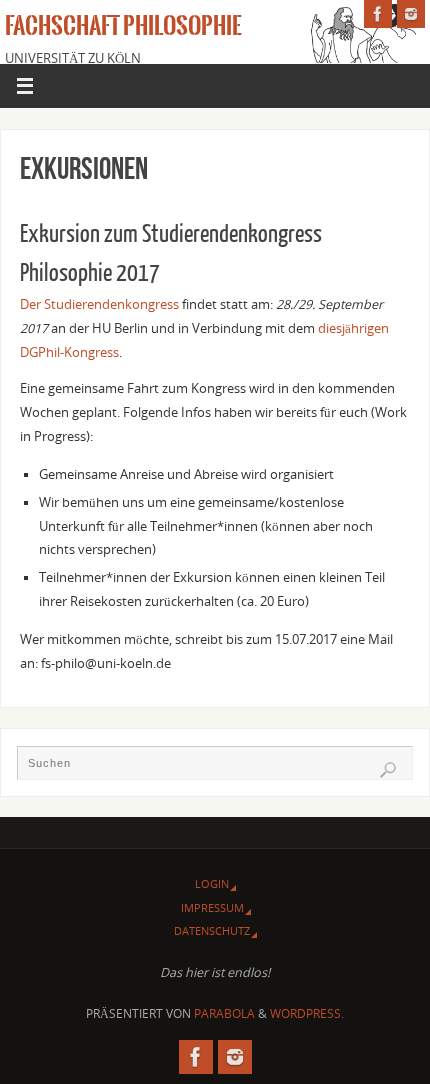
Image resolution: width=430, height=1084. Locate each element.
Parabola (224, 1013)
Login (212, 883)
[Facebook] (378, 14)
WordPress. (307, 1013)
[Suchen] (388, 770)
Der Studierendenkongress (99, 304)
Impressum (212, 907)
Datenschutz (212, 930)
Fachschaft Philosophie (123, 26)
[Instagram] (411, 14)
